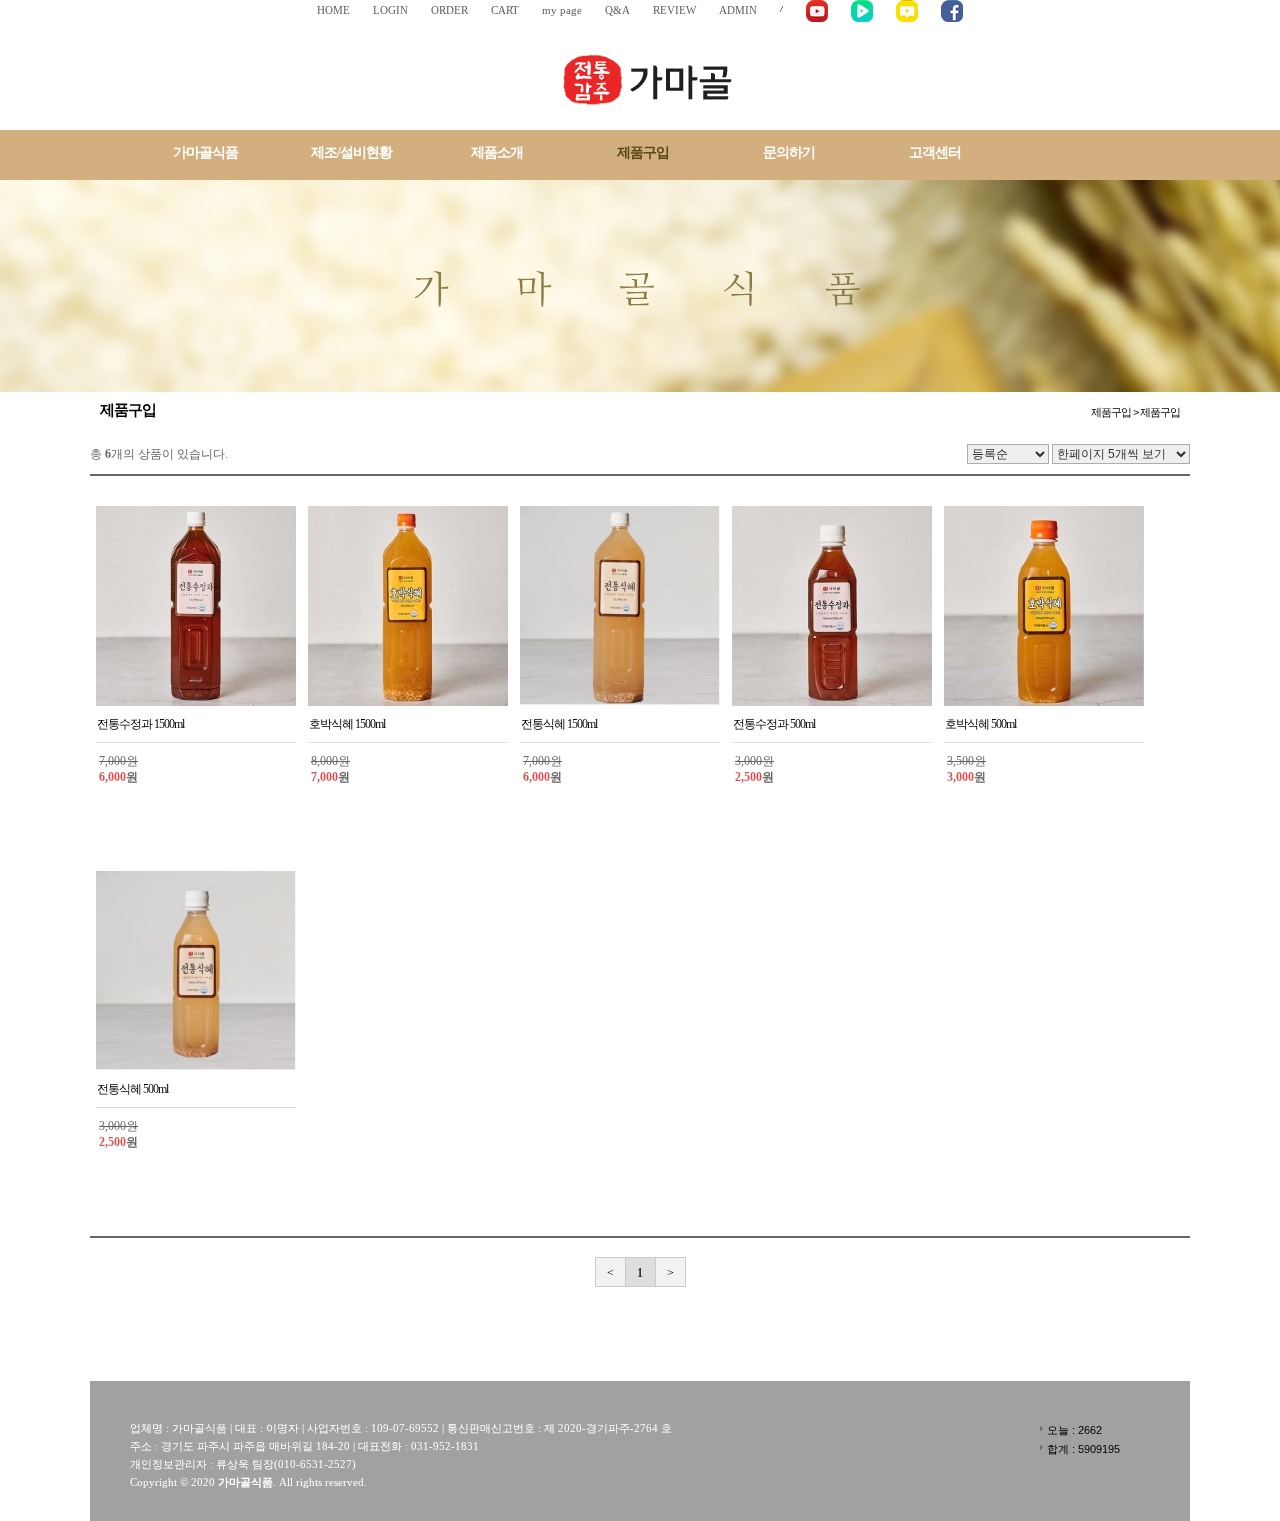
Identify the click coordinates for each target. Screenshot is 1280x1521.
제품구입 (643, 152)
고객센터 (935, 152)
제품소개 (497, 152)
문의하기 (789, 152)
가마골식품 (205, 152)
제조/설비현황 (351, 152)
